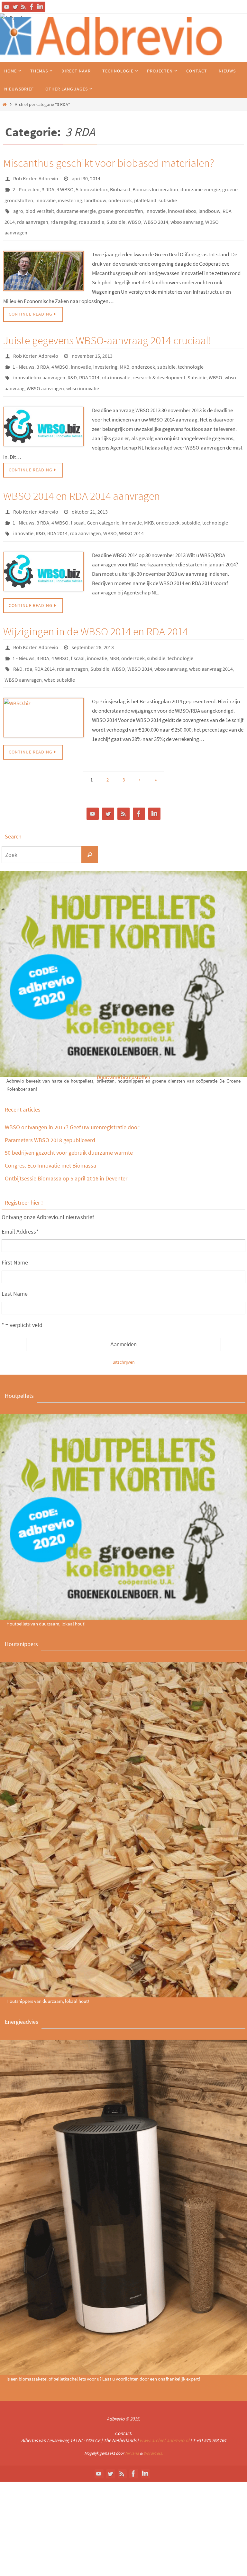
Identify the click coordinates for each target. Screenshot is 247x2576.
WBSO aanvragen (45, 372)
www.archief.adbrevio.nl (165, 2410)
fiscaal (78, 502)
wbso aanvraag (187, 214)
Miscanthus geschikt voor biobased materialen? (109, 163)
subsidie (168, 196)
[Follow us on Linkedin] (40, 7)
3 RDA (48, 187)
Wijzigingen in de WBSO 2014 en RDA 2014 (96, 608)
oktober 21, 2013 (90, 493)
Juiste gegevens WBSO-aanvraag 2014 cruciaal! (107, 329)
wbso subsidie (59, 650)
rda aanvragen (33, 214)
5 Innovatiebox (92, 187)
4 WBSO (65, 187)
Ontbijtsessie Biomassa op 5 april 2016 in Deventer (66, 1148)
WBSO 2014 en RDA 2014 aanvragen (82, 478)
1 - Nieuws (23, 354)
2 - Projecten (26, 187)
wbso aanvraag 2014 (211, 641)
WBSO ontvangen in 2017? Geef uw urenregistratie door (72, 1097)
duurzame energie (200, 187)
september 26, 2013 (93, 623)
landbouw (95, 196)
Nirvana (132, 2423)
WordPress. (153, 2423)
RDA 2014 (89, 363)
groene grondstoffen (121, 205)
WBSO (134, 214)
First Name (15, 1232)
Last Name (15, 1263)
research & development (159, 363)
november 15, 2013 (92, 345)
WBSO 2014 (156, 214)
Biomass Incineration (155, 187)
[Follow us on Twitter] (15, 7)
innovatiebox (182, 205)
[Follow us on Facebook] (32, 7)
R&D (72, 363)
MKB (124, 354)
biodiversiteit (40, 205)
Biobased (120, 187)
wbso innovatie (83, 372)
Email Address (20, 1201)
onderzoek (120, 196)
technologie (191, 354)
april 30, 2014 (86, 178)
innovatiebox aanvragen (39, 363)
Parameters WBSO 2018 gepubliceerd (50, 1109)
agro (18, 205)
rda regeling (64, 214)
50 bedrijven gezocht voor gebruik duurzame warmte (69, 1122)
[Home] (5, 104)
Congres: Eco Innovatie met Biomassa (50, 1135)
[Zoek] (90, 824)
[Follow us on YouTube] (7, 7)
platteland (145, 196)
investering (70, 196)
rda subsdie (91, 214)
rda (28, 641)
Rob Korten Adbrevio (36, 178)
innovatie (46, 196)
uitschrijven (124, 1331)
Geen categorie (103, 502)
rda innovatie (116, 363)
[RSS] (23, 7)
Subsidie (116, 214)
